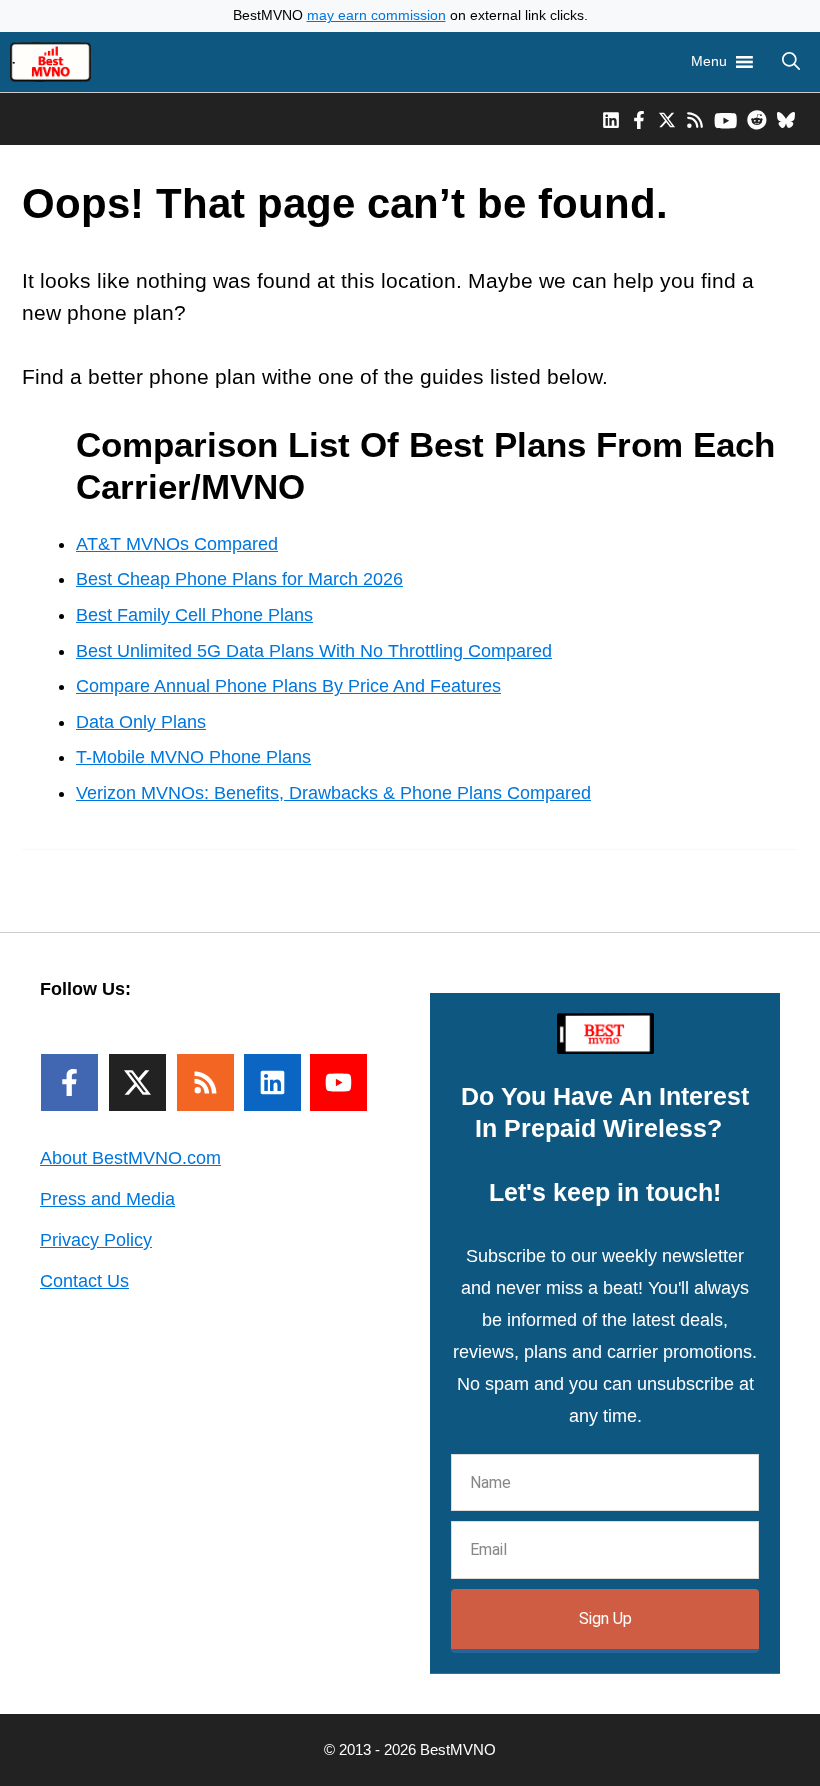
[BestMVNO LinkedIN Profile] (611, 119)
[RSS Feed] (205, 1082)
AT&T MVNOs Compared (177, 544)
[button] (791, 62)
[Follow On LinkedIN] (272, 1082)
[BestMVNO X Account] (667, 119)
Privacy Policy (96, 1240)
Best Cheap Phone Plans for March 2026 (239, 579)
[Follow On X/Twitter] (137, 1082)
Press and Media (107, 1199)
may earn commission (376, 15)
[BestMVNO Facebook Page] (639, 119)
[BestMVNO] (50, 62)
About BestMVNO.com (130, 1158)
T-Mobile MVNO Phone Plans (193, 757)
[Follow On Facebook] (69, 1082)
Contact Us (84, 1281)
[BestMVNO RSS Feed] (695, 119)
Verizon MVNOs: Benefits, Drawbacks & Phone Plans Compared (333, 793)
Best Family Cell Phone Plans (194, 615)
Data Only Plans (141, 722)
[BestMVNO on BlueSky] (786, 119)
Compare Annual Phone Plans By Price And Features (288, 686)
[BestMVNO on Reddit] (757, 119)
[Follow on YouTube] (338, 1082)
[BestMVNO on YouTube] (725, 119)
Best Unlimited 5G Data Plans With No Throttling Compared (314, 651)
